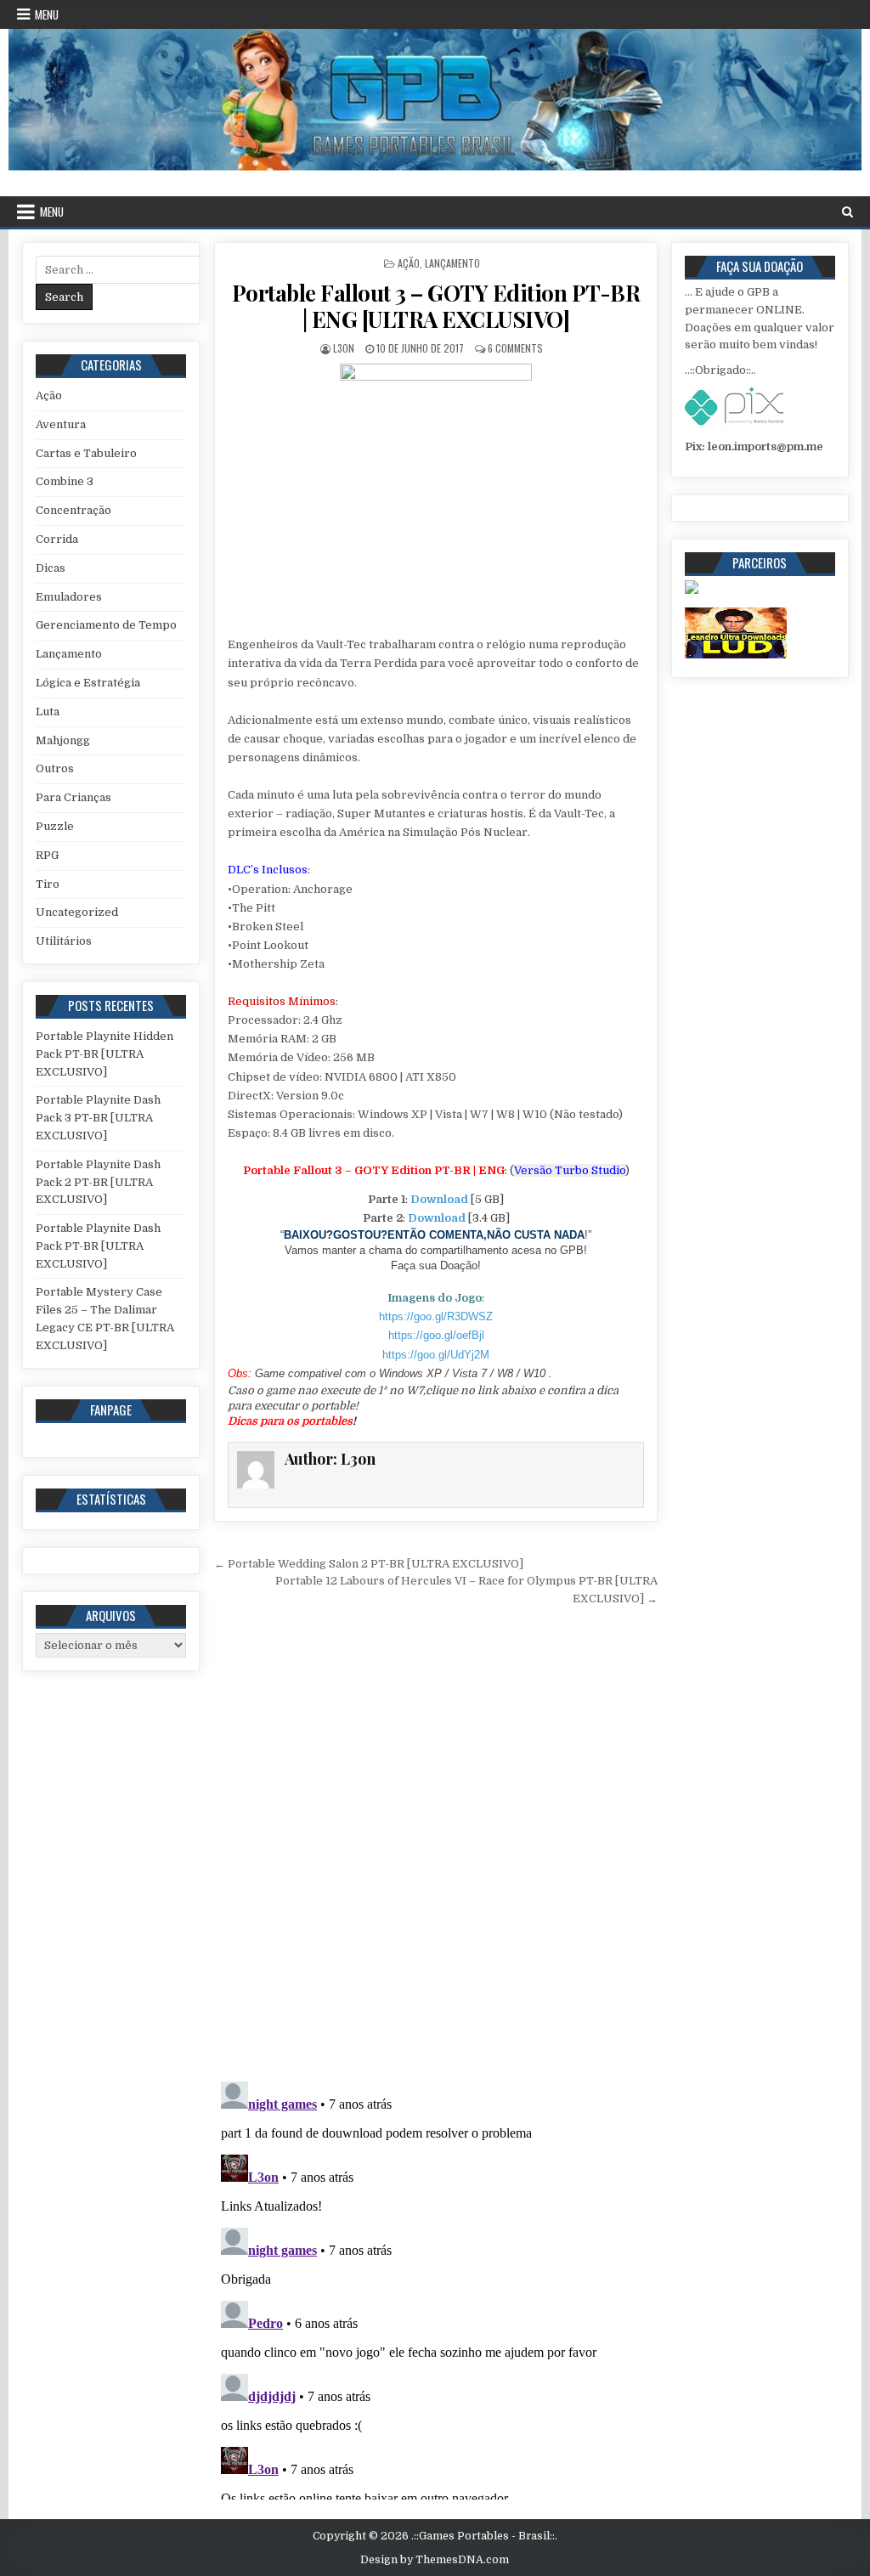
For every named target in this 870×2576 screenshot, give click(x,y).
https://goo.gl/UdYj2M (436, 1355)
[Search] (847, 212)
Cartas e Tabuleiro (86, 453)
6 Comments (515, 348)
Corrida (57, 539)
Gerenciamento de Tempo (106, 625)
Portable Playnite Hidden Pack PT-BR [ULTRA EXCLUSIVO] (105, 1054)
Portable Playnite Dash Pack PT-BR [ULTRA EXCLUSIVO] (98, 1246)
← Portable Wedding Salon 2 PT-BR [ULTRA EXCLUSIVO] (369, 1564)
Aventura (61, 424)
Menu (47, 14)
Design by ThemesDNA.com (435, 2560)
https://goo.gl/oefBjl (436, 1335)
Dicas (51, 568)
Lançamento (452, 263)
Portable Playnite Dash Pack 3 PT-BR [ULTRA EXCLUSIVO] (98, 1118)
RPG (47, 855)
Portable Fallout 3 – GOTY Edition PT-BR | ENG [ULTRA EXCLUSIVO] (436, 306)
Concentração (73, 510)
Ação (409, 263)
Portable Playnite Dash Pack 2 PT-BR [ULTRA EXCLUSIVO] (98, 1182)
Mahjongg (63, 740)
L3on (344, 348)
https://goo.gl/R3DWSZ (436, 1316)
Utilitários (64, 941)
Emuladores (69, 597)
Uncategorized (77, 912)
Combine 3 (65, 481)
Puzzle (55, 826)
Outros (55, 768)
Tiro (48, 884)
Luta (48, 712)
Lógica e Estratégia (88, 683)
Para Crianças (73, 797)
